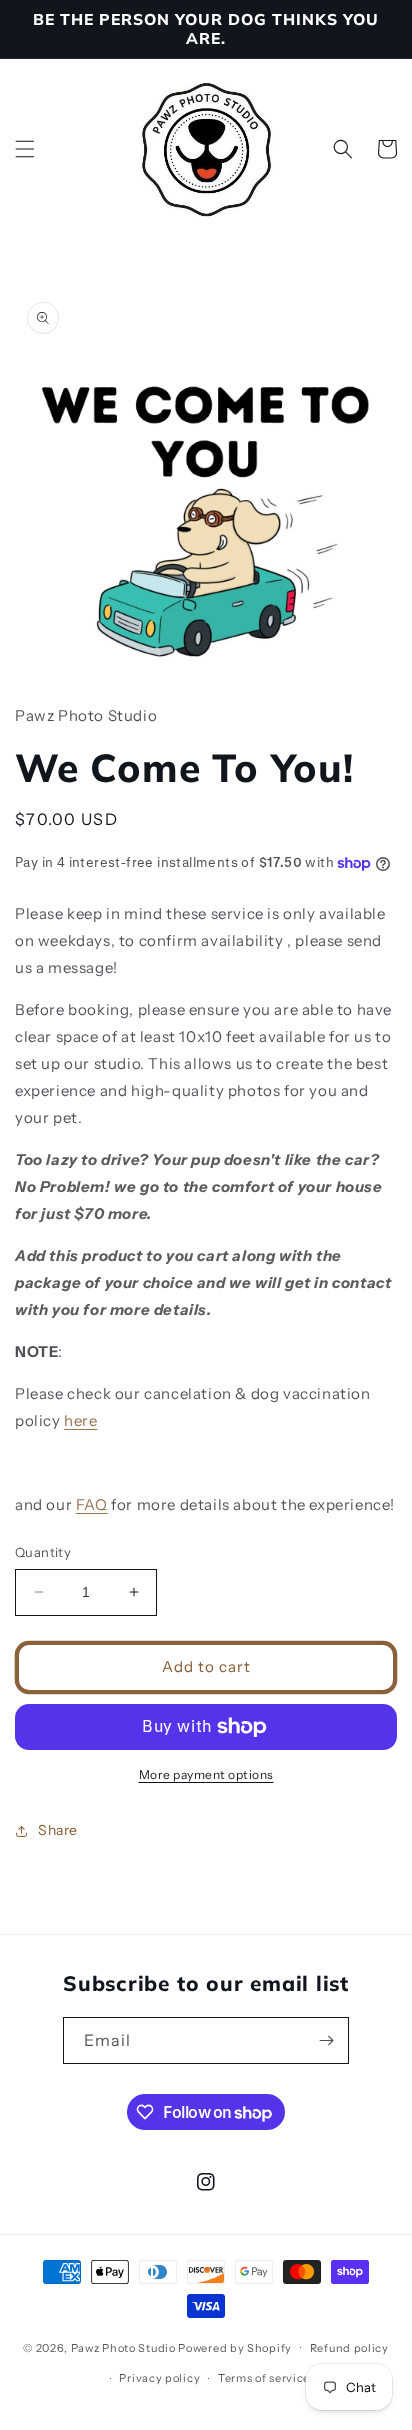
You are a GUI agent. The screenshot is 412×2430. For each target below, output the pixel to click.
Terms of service (264, 2378)
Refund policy (349, 2348)
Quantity (43, 1552)
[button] (25, 149)
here (80, 1420)
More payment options (206, 1774)
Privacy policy (159, 2378)
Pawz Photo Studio (123, 2347)
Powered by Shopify (235, 2347)
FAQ (92, 1504)
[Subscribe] (326, 2040)
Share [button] (58, 1830)
